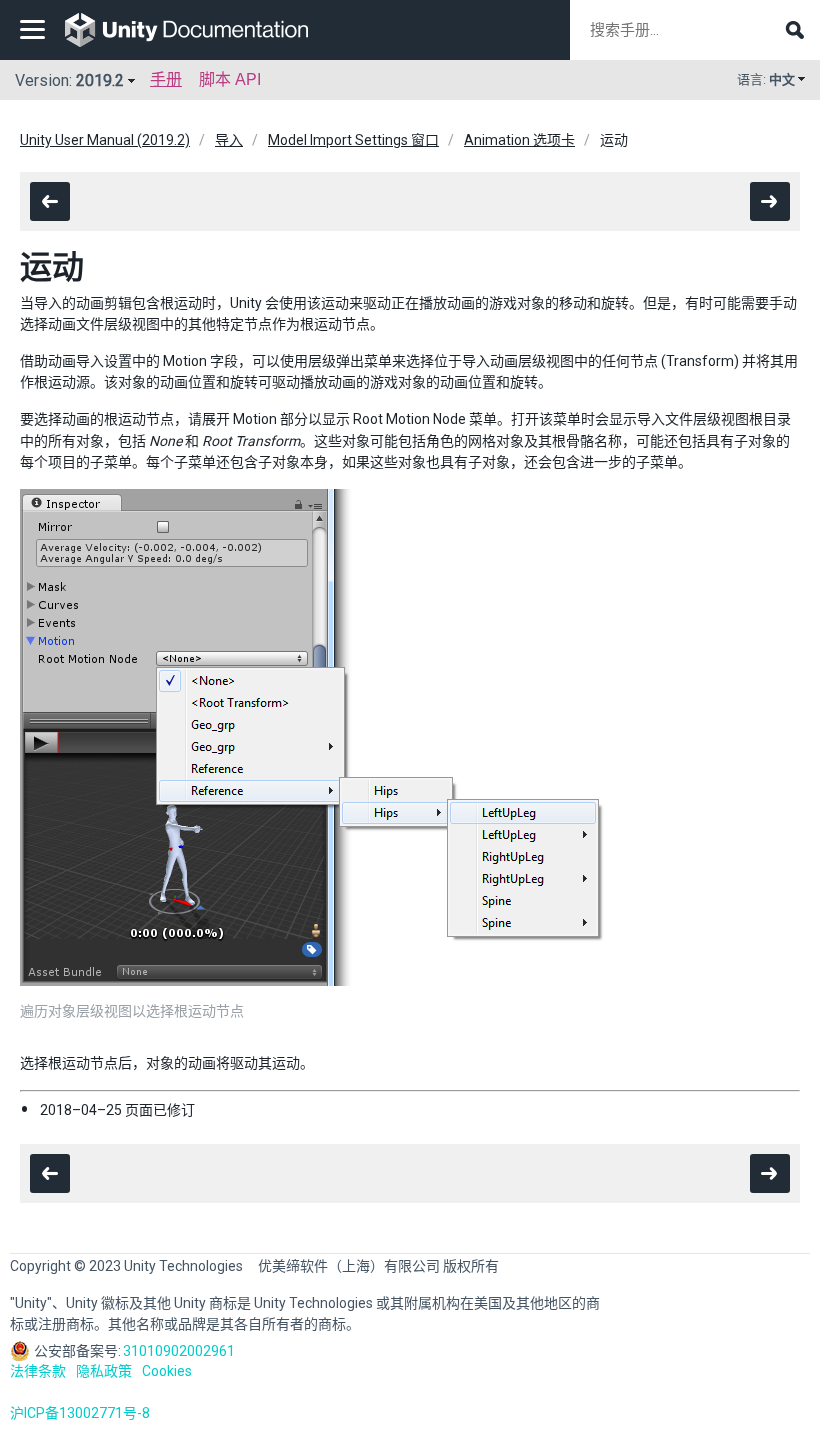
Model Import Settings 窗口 (353, 140)
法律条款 (38, 1371)
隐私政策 (104, 1371)
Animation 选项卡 (519, 140)
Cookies (167, 1371)
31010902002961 (179, 1351)
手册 (166, 79)
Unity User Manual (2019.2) (105, 140)
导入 (229, 140)
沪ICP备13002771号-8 (80, 1413)
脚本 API (230, 79)
